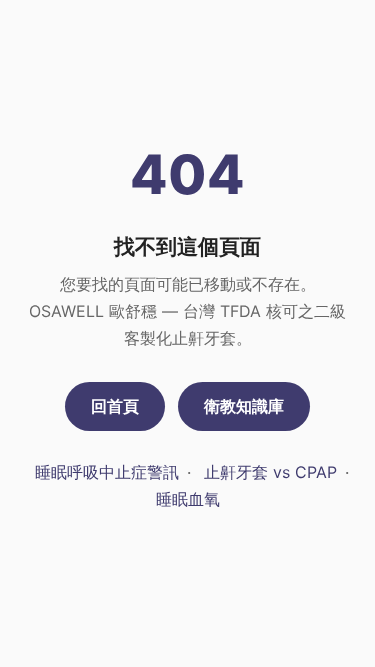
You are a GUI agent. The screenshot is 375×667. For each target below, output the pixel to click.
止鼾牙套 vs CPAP (270, 472)
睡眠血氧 (188, 499)
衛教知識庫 (244, 406)
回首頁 (115, 406)
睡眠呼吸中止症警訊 (107, 472)
